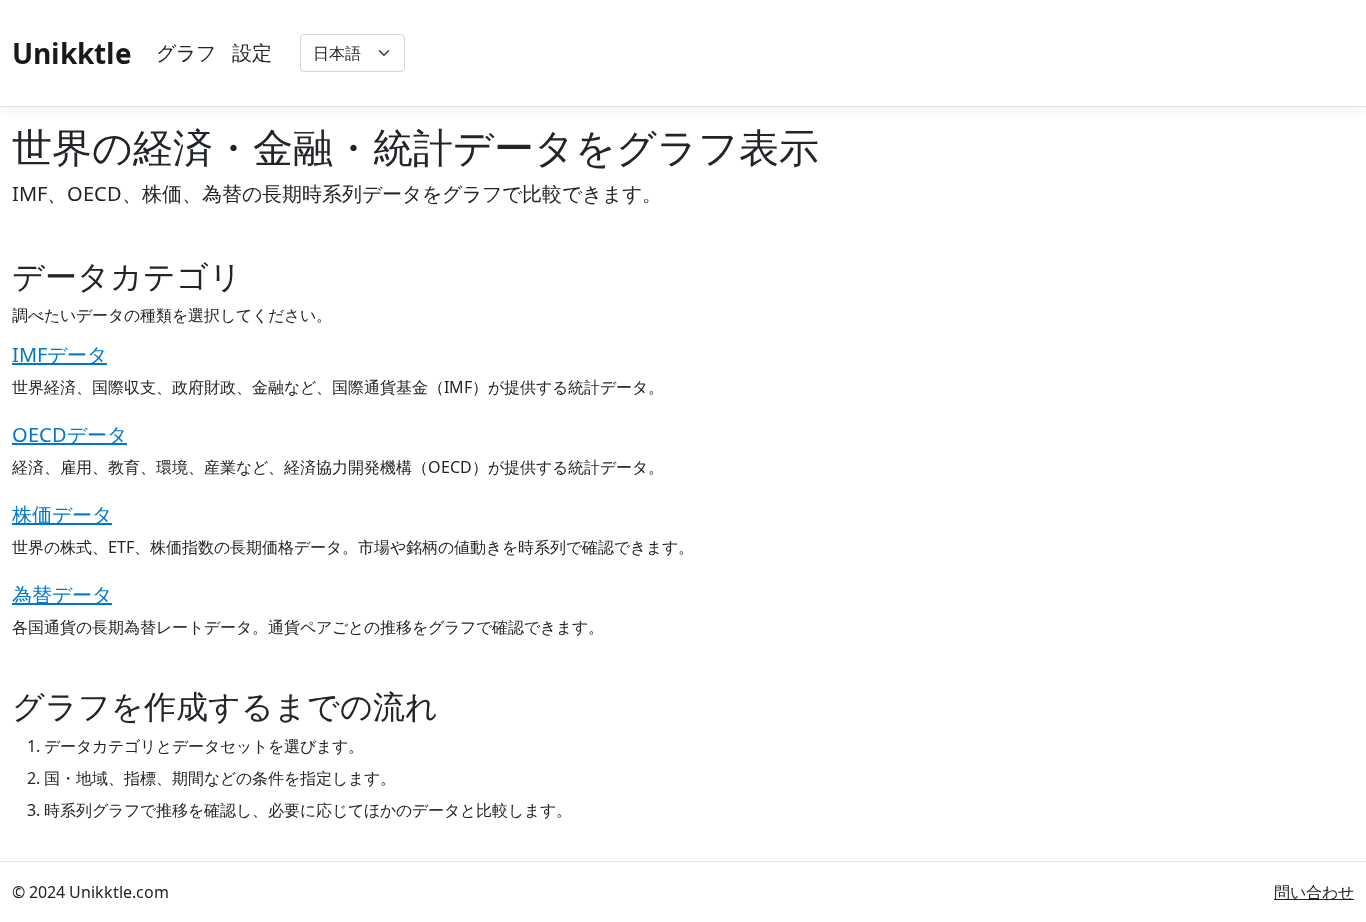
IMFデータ (59, 354)
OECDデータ (69, 434)
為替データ (62, 594)
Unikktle (72, 53)
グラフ (186, 52)
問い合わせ (1314, 892)
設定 (252, 52)
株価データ (62, 514)
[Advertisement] (990, 53)
